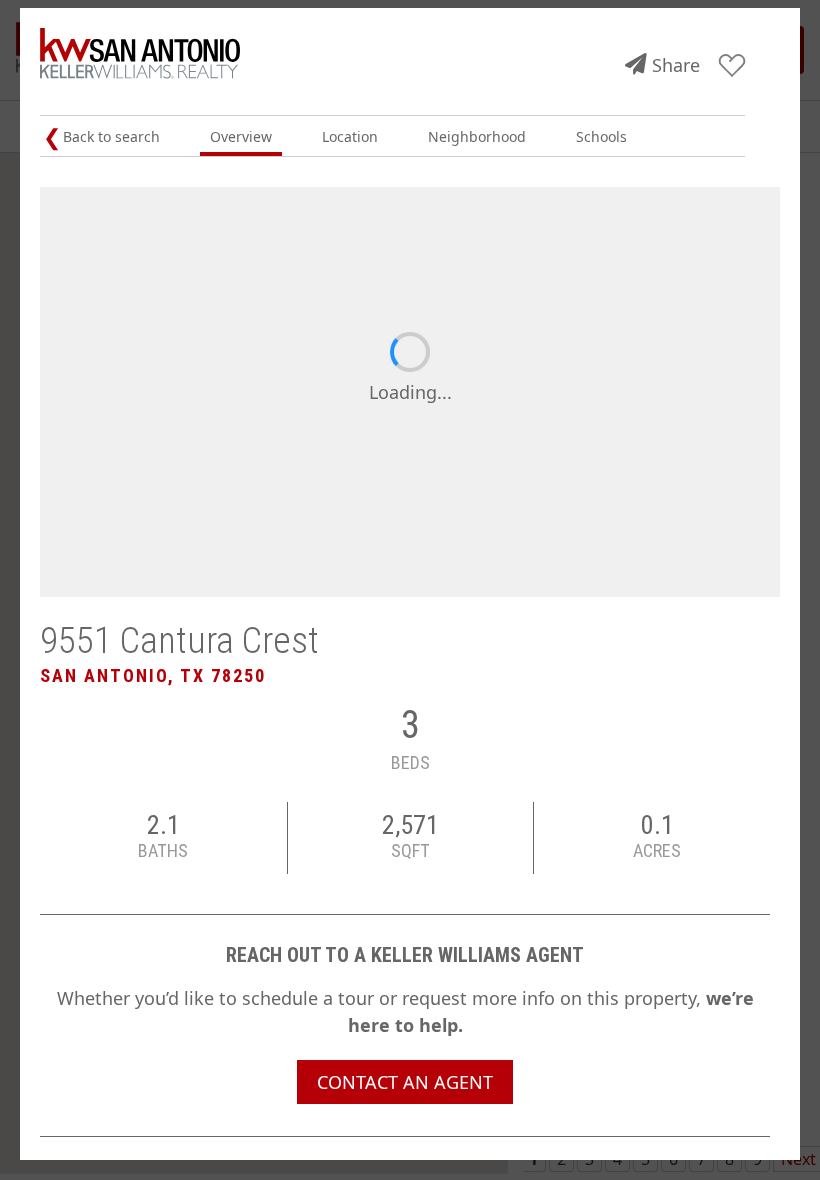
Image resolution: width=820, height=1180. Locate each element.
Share (676, 65)
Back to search (111, 136)
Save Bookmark (732, 66)
